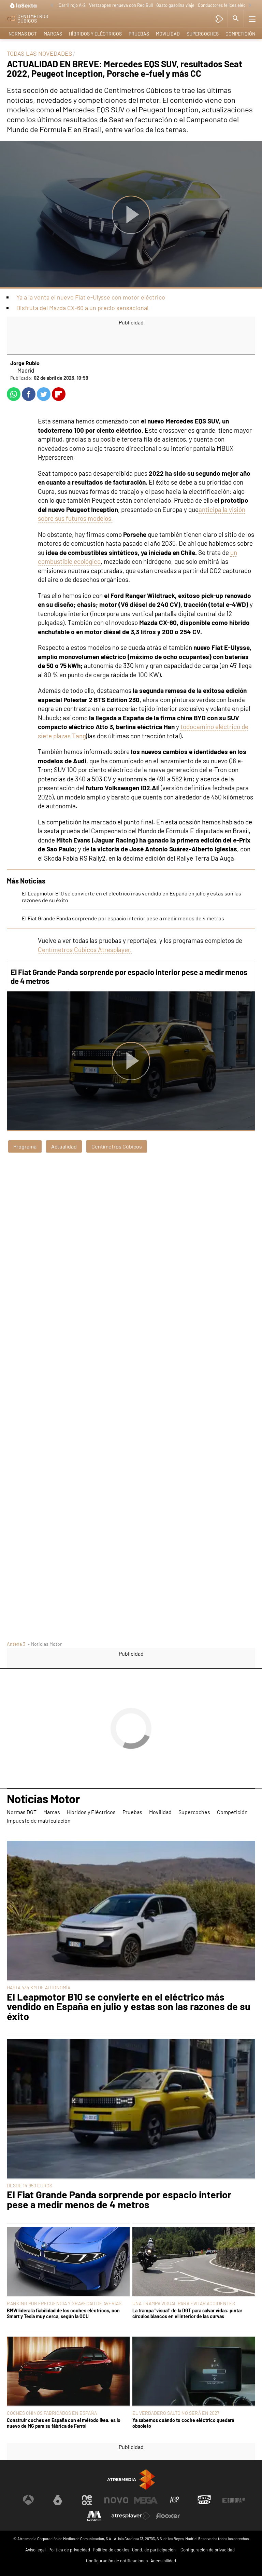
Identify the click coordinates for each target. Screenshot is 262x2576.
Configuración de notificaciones (117, 2561)
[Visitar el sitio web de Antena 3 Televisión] (28, 2500)
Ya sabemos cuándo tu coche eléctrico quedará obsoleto (183, 2423)
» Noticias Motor (45, 1644)
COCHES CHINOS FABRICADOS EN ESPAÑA (52, 2413)
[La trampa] (194, 2262)
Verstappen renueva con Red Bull (121, 5)
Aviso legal (35, 2550)
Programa (25, 1146)
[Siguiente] (250, 6)
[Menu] (252, 19)
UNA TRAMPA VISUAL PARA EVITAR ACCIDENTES (184, 2303)
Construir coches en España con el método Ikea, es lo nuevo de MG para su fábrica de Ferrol (64, 2423)
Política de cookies (111, 2550)
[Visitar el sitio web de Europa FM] (234, 2500)
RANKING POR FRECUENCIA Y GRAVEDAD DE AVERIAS (64, 2303)
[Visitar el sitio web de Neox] (87, 2500)
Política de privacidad (69, 2550)
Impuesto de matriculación (39, 1820)
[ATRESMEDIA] (131, 2480)
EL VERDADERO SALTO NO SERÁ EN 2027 (176, 2413)
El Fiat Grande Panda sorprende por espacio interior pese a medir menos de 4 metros (123, 918)
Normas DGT (23, 34)
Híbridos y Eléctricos (95, 34)
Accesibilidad (163, 2561)
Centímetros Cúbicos (117, 1146)
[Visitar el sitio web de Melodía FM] (94, 2516)
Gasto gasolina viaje (175, 5)
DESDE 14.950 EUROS (30, 2185)
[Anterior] (52, 6)
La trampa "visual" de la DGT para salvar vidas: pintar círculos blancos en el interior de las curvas (187, 2313)
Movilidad (168, 34)
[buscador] (236, 19)
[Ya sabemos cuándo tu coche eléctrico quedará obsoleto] (194, 2372)
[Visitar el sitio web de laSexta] (58, 2500)
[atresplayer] (219, 19)
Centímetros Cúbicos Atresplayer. (85, 950)
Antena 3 (16, 1644)
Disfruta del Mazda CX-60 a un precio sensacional (82, 308)
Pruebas (139, 34)
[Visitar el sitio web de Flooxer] (168, 2516)
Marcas (53, 34)
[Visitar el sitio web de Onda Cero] (204, 2500)
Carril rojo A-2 (72, 5)
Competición (240, 34)
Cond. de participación (154, 2550)
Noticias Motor (43, 1799)
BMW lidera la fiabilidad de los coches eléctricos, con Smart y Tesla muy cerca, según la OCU (63, 2313)
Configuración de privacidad (208, 2550)
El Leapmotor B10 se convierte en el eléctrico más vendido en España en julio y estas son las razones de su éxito (129, 2007)
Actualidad (64, 1146)
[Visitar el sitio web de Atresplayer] (131, 2516)
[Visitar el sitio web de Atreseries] (175, 2500)
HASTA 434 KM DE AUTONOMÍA (39, 1987)
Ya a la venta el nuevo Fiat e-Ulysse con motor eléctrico (91, 297)
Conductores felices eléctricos (227, 5)
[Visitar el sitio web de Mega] (146, 2500)
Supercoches (203, 34)
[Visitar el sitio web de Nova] (116, 2500)
